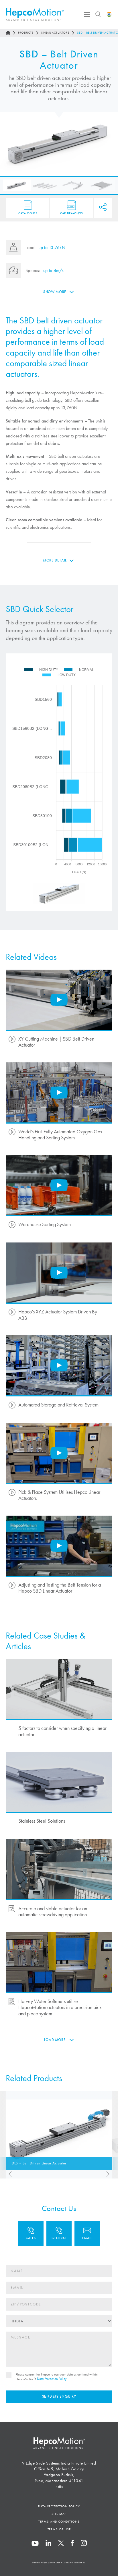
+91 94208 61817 (59, 2233)
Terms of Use (59, 2529)
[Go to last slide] (9, 2174)
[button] (17, 185)
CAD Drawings (71, 213)
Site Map (59, 2514)
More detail (55, 560)
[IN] (109, 14)
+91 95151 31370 (31, 2233)
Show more (55, 292)
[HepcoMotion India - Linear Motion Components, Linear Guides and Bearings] (35, 15)
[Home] (8, 33)
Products (26, 33)
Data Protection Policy (52, 2379)
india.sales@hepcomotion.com (87, 2233)
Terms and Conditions (59, 2521)
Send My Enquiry (59, 2396)
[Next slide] (109, 2174)
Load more (55, 2040)
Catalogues (28, 213)
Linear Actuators (55, 33)
